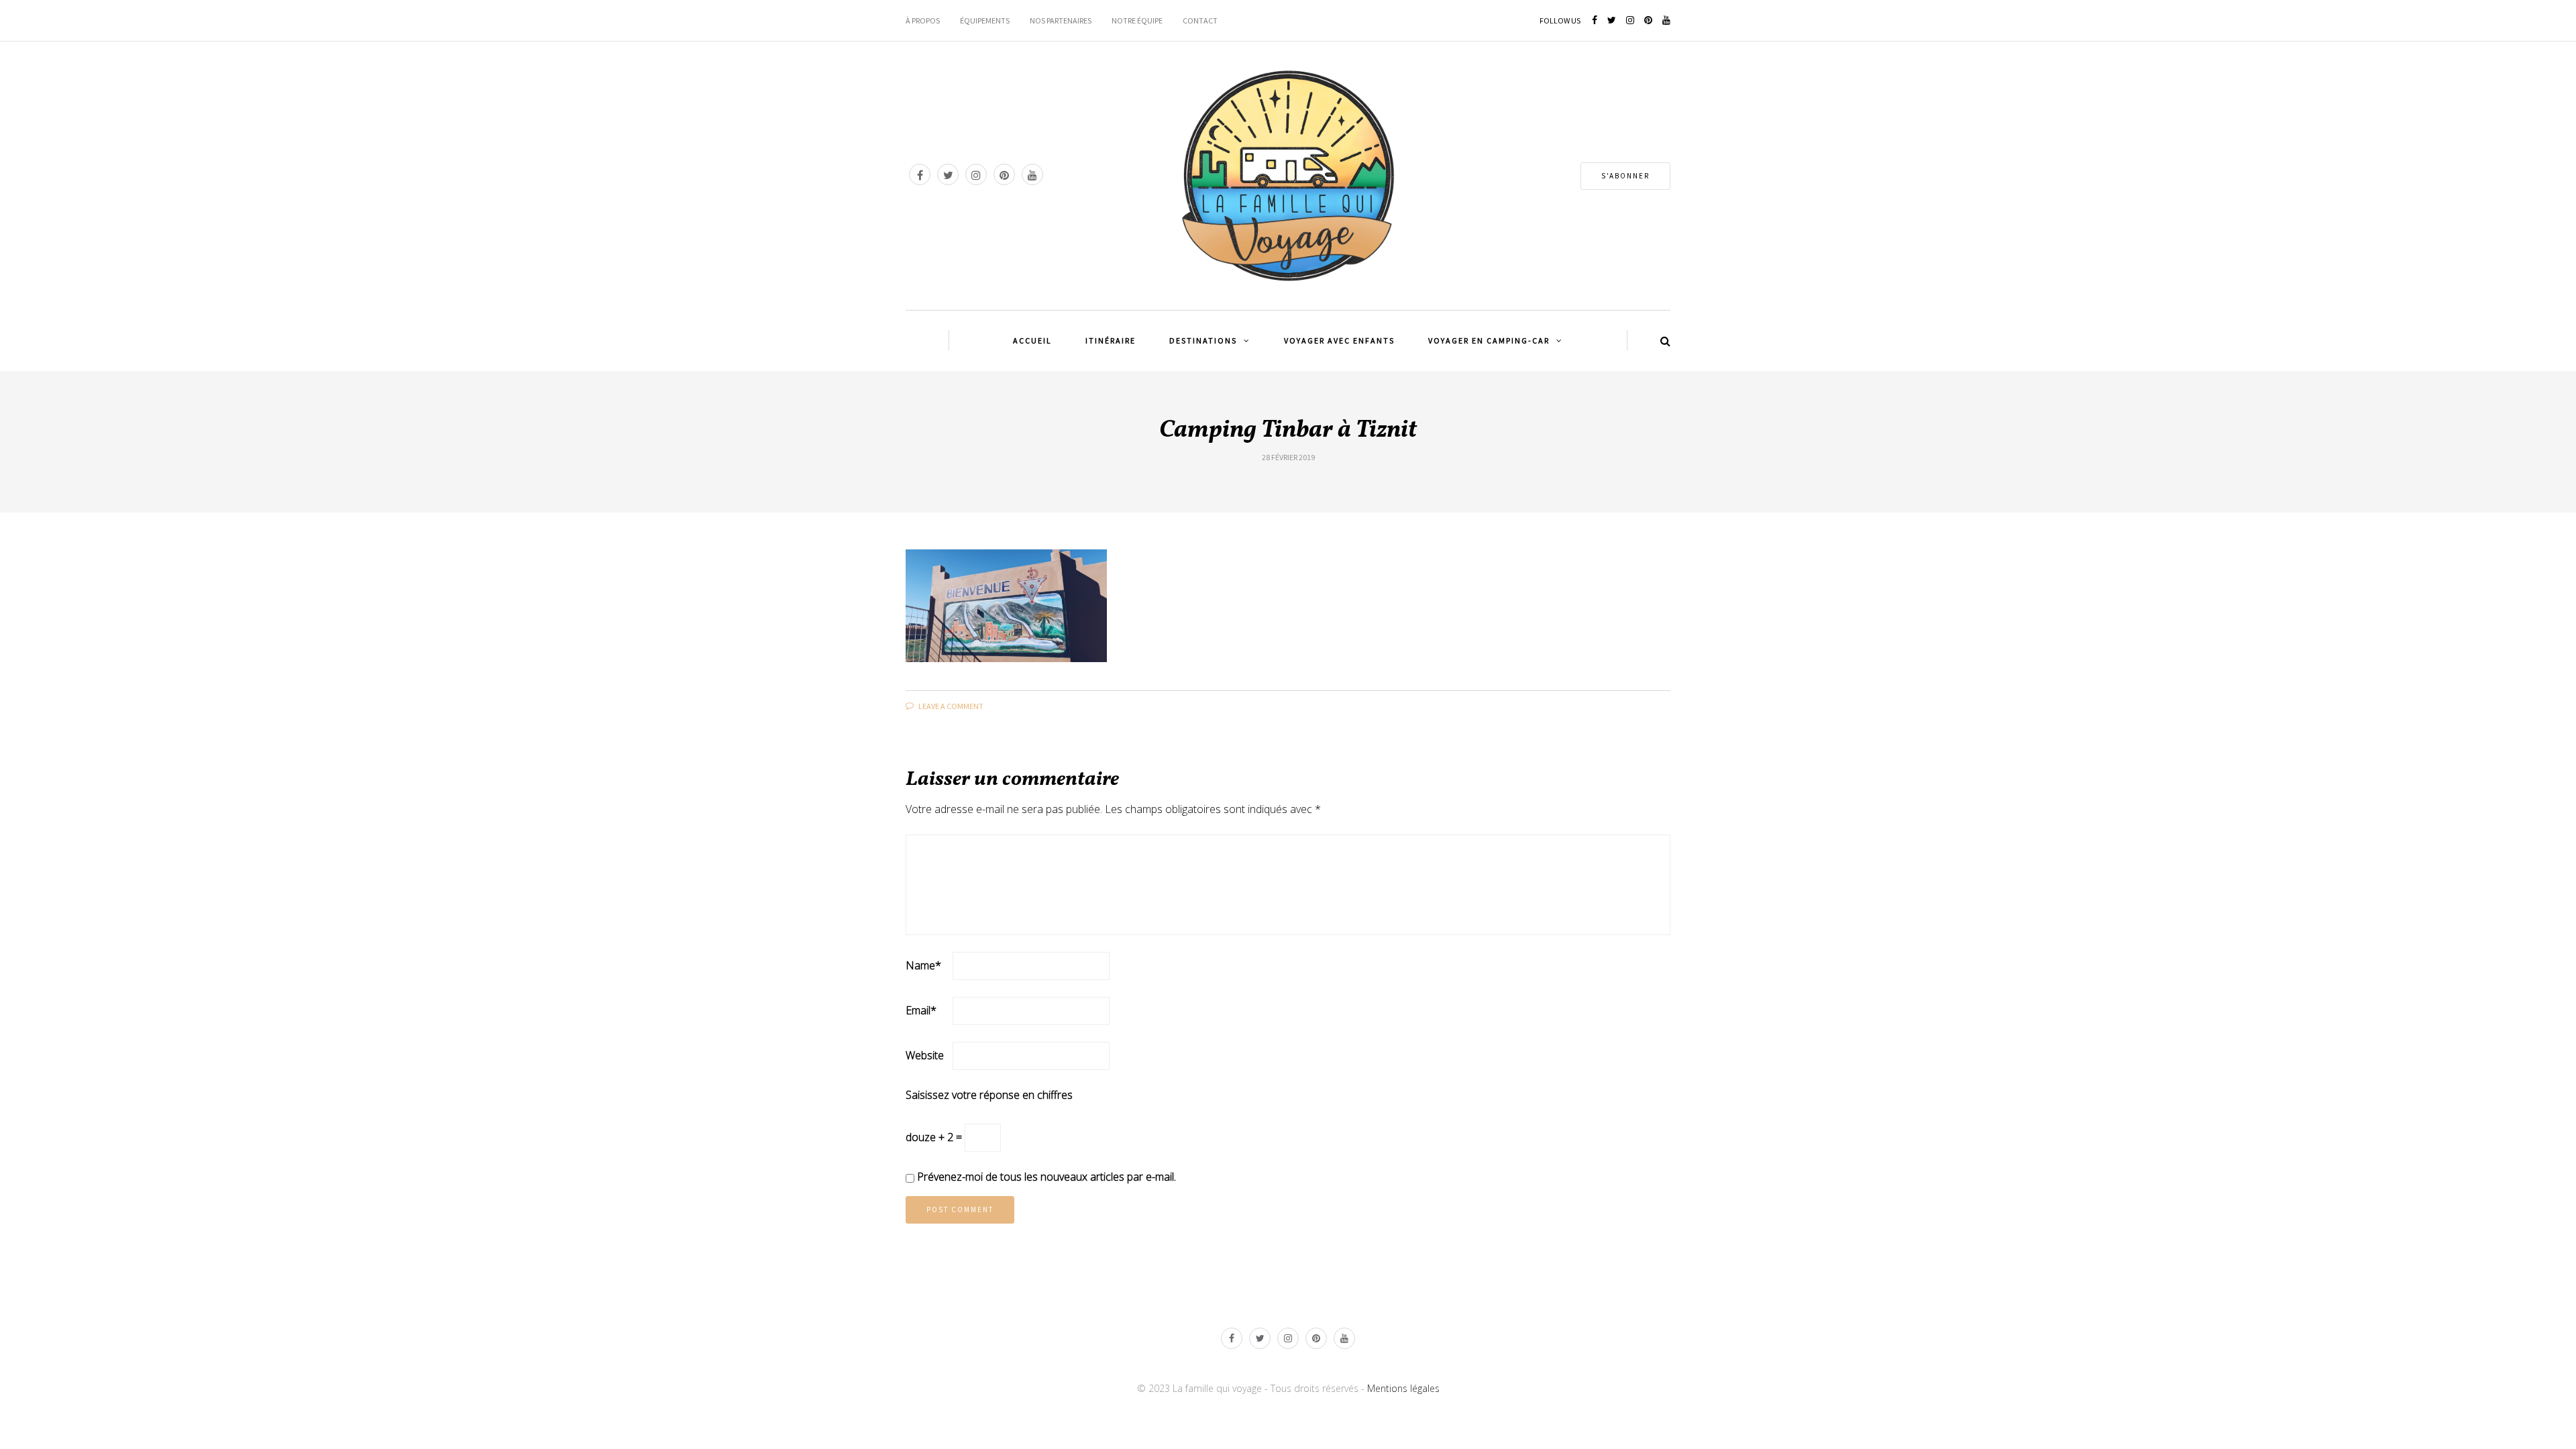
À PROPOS (923, 20)
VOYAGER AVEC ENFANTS (1339, 340)
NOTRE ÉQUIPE (1137, 20)
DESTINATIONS (1203, 340)
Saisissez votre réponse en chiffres (989, 1095)
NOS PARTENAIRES (1061, 20)
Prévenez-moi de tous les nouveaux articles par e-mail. (1046, 1177)
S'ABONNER (1625, 176)
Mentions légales (1403, 1388)
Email (921, 1010)
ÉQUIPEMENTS (985, 20)
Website (925, 1055)
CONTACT (1200, 20)
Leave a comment (950, 706)
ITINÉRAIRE (1111, 340)
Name (923, 965)
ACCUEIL (1032, 340)
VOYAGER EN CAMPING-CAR (1489, 340)
